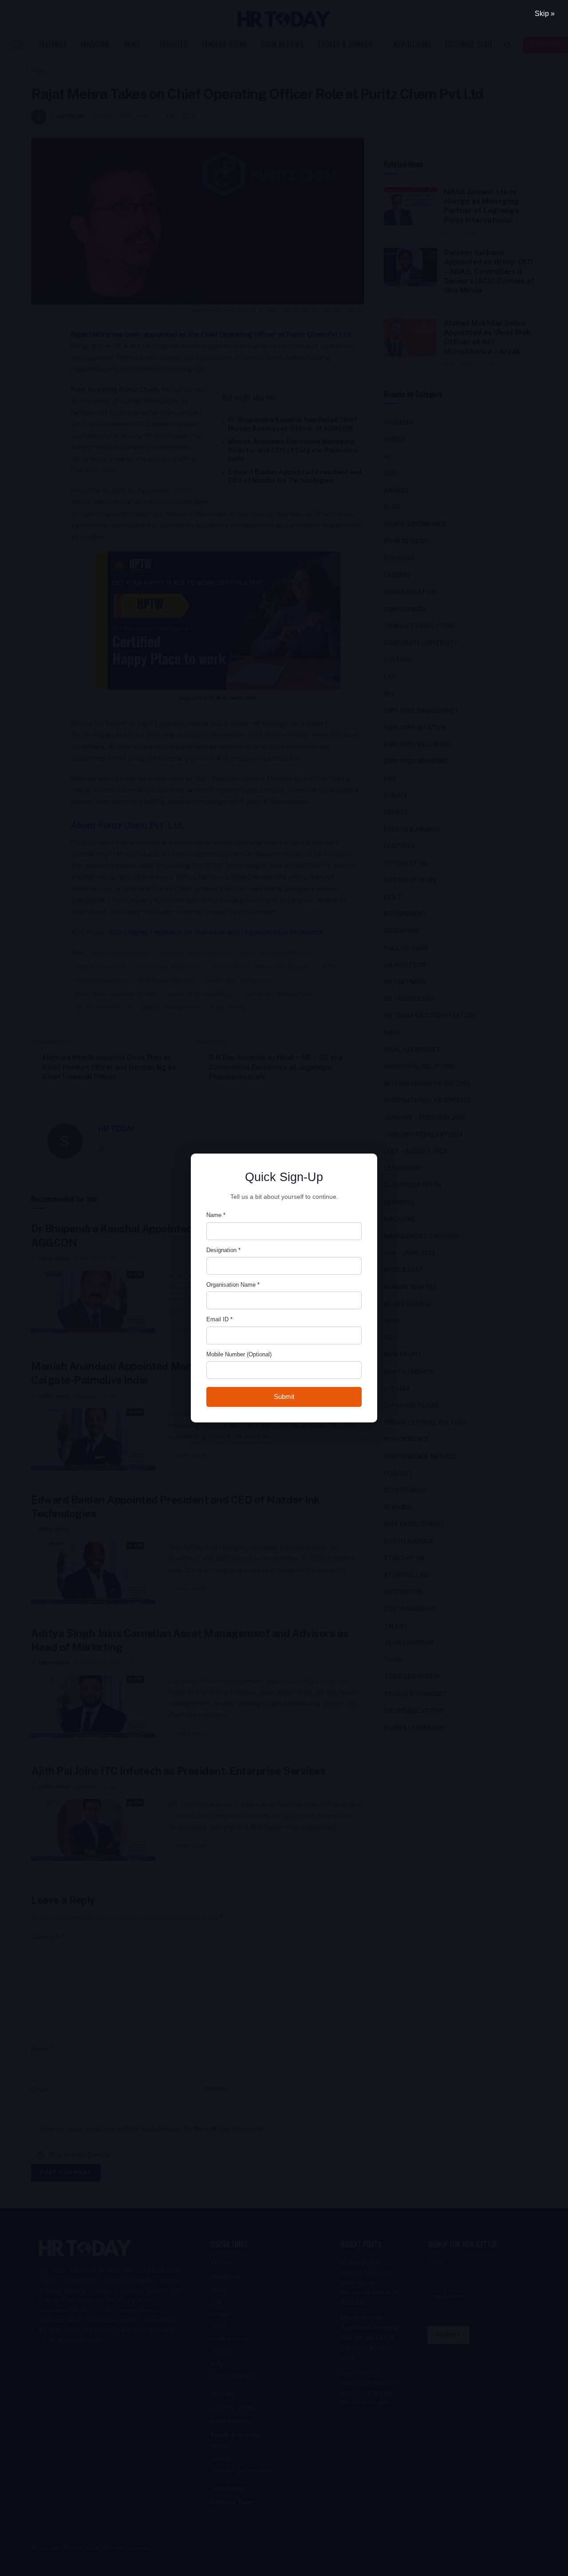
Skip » (545, 14)
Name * (216, 1215)
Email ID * (219, 1319)
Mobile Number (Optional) (239, 1354)
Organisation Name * (233, 1285)
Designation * (223, 1250)
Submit (284, 1396)
